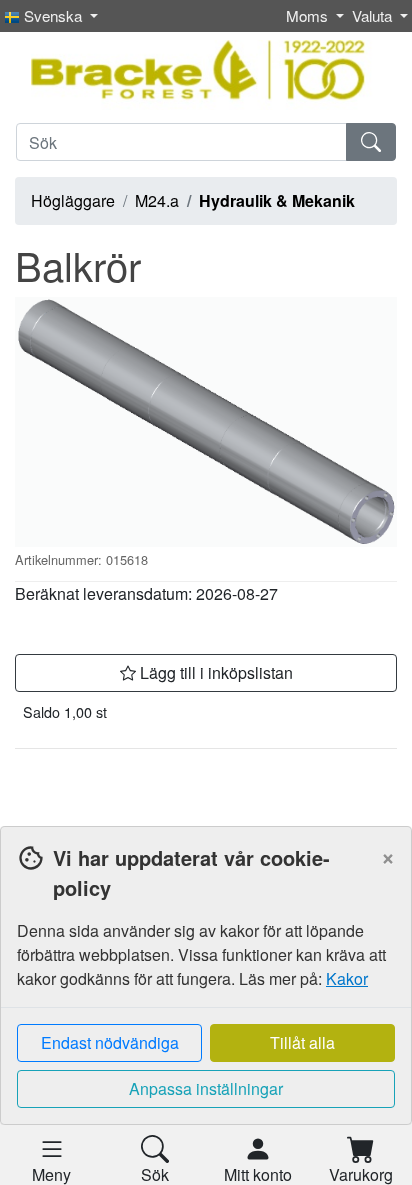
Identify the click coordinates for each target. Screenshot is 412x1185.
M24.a (157, 200)
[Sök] (371, 142)
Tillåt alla (302, 1042)
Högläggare (73, 200)
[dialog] (206, 1005)
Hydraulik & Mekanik (277, 200)
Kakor (347, 978)
